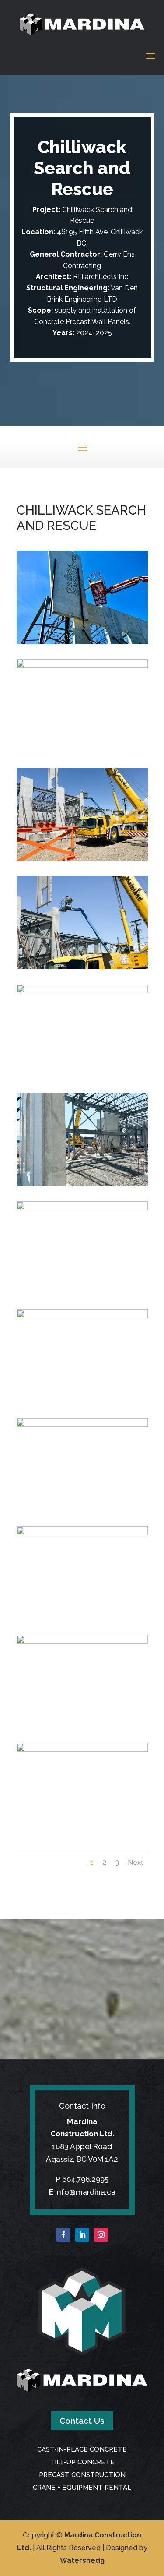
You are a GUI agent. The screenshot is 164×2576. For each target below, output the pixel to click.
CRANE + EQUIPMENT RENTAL (82, 2488)
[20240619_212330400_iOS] (82, 1183)
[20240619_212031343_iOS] (82, 967)
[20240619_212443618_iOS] (82, 1424)
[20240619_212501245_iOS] (82, 1641)
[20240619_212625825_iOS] (82, 1749)
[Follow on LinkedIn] (82, 2235)
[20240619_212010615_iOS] (82, 858)
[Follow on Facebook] (63, 2235)
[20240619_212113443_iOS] (82, 991)
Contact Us (82, 2421)
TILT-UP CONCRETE (82, 2462)
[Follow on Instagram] (101, 2235)
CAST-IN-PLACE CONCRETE (82, 2449)
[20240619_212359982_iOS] (82, 1207)
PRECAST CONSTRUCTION (82, 2475)
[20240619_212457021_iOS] (82, 1532)
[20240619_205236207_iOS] (82, 665)
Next (136, 1862)
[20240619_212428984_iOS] (82, 1316)
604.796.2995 (85, 2179)
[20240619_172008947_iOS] (82, 642)
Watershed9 (82, 2560)
